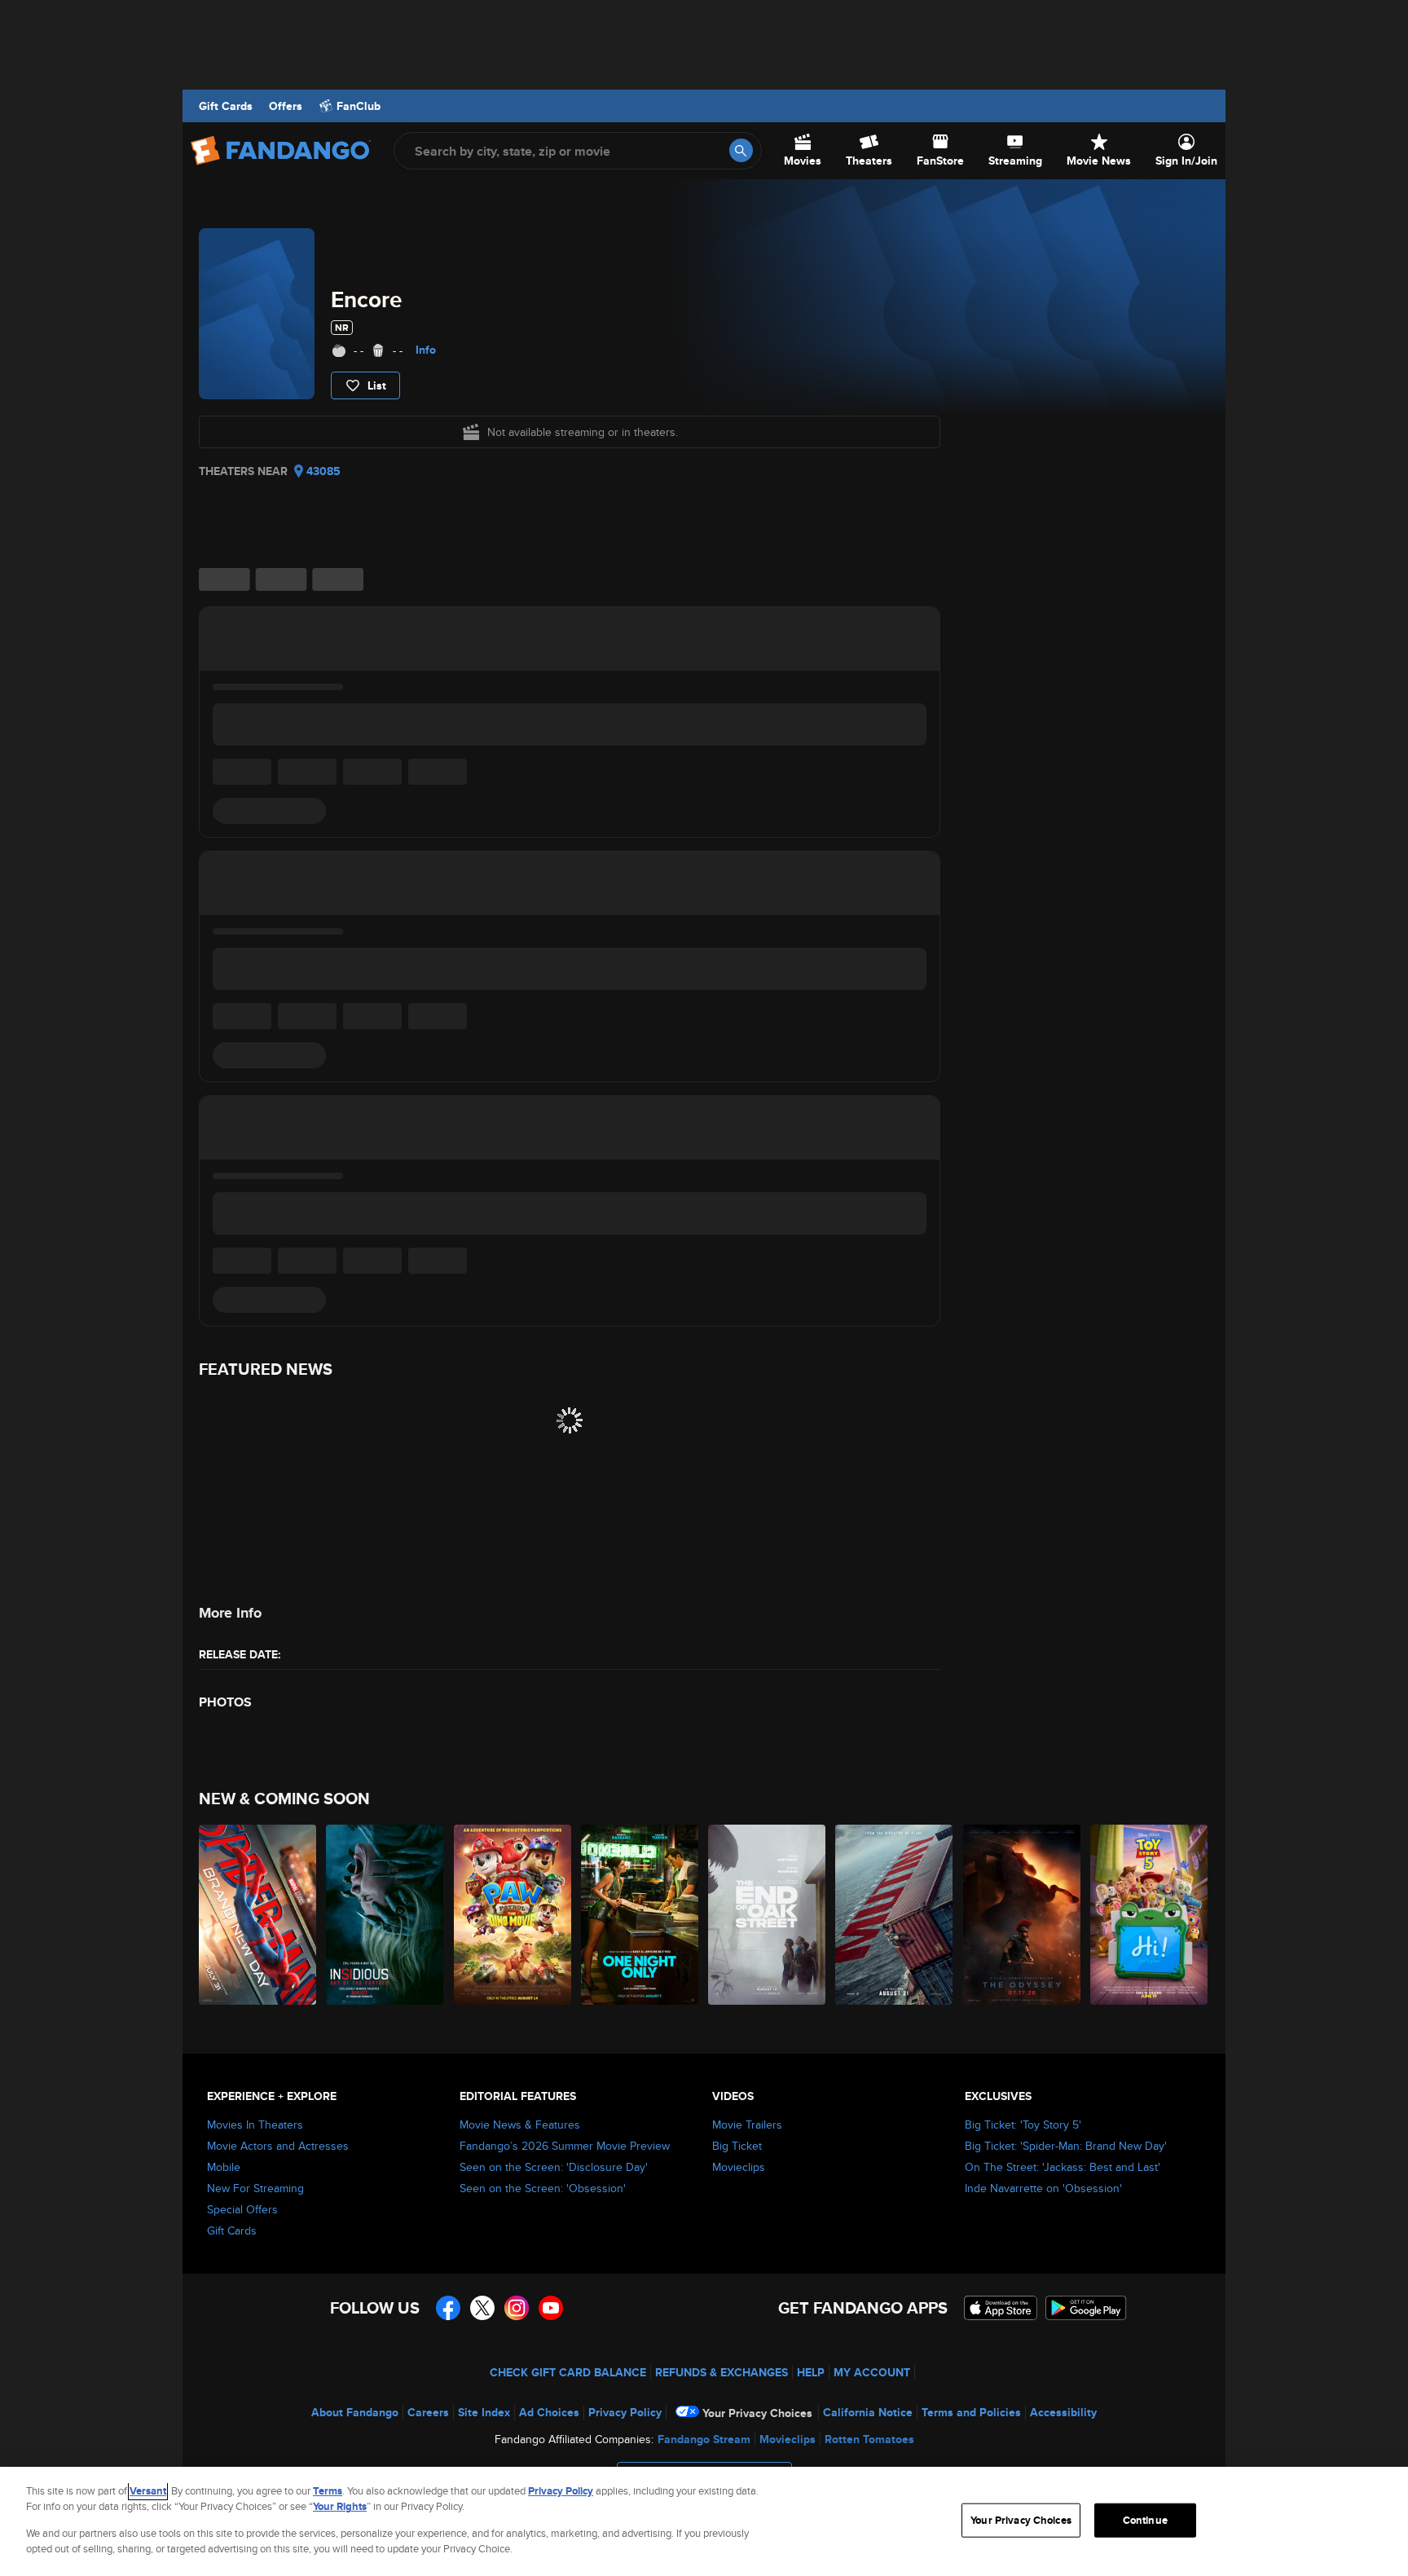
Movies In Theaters (255, 2125)
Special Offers (242, 2209)
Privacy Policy (625, 2412)
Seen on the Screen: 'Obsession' (543, 2188)
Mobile (224, 2167)
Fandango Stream (704, 2439)
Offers (286, 106)
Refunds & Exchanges (722, 2372)
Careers (428, 2412)
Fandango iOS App (1001, 2308)
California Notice (868, 2412)
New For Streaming (255, 2188)
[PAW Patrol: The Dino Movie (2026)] (513, 1915)
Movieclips (739, 2167)
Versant (148, 2491)
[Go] (741, 150)
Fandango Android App (1086, 2308)
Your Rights (340, 2506)
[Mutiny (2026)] (895, 1915)
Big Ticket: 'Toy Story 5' (1023, 2125)
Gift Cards (226, 106)
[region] (704, 2521)
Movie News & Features (520, 2125)
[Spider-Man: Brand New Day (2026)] (258, 1915)
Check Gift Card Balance (568, 2372)
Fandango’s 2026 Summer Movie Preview (565, 2146)
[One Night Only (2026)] (640, 1915)
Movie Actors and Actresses (278, 2146)
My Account (872, 2372)
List (377, 385)
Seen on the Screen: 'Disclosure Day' (554, 2167)
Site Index (484, 2412)
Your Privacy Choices (757, 2413)
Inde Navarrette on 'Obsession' (1043, 2188)
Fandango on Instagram (517, 2308)
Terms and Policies (971, 2412)
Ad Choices (549, 2412)
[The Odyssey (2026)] (1023, 1915)
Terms (328, 2491)
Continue (1145, 2520)
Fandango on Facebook (448, 2308)
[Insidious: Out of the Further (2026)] (385, 1915)
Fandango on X (482, 2308)
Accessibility (1063, 2412)
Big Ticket (737, 2146)
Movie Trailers (747, 2125)
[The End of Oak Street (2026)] (768, 1915)
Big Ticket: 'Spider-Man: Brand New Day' (1066, 2146)
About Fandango (355, 2412)
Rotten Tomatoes (869, 2439)
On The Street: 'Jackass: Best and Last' (1063, 2167)
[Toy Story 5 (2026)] (1150, 1915)
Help (811, 2372)
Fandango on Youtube (551, 2308)
